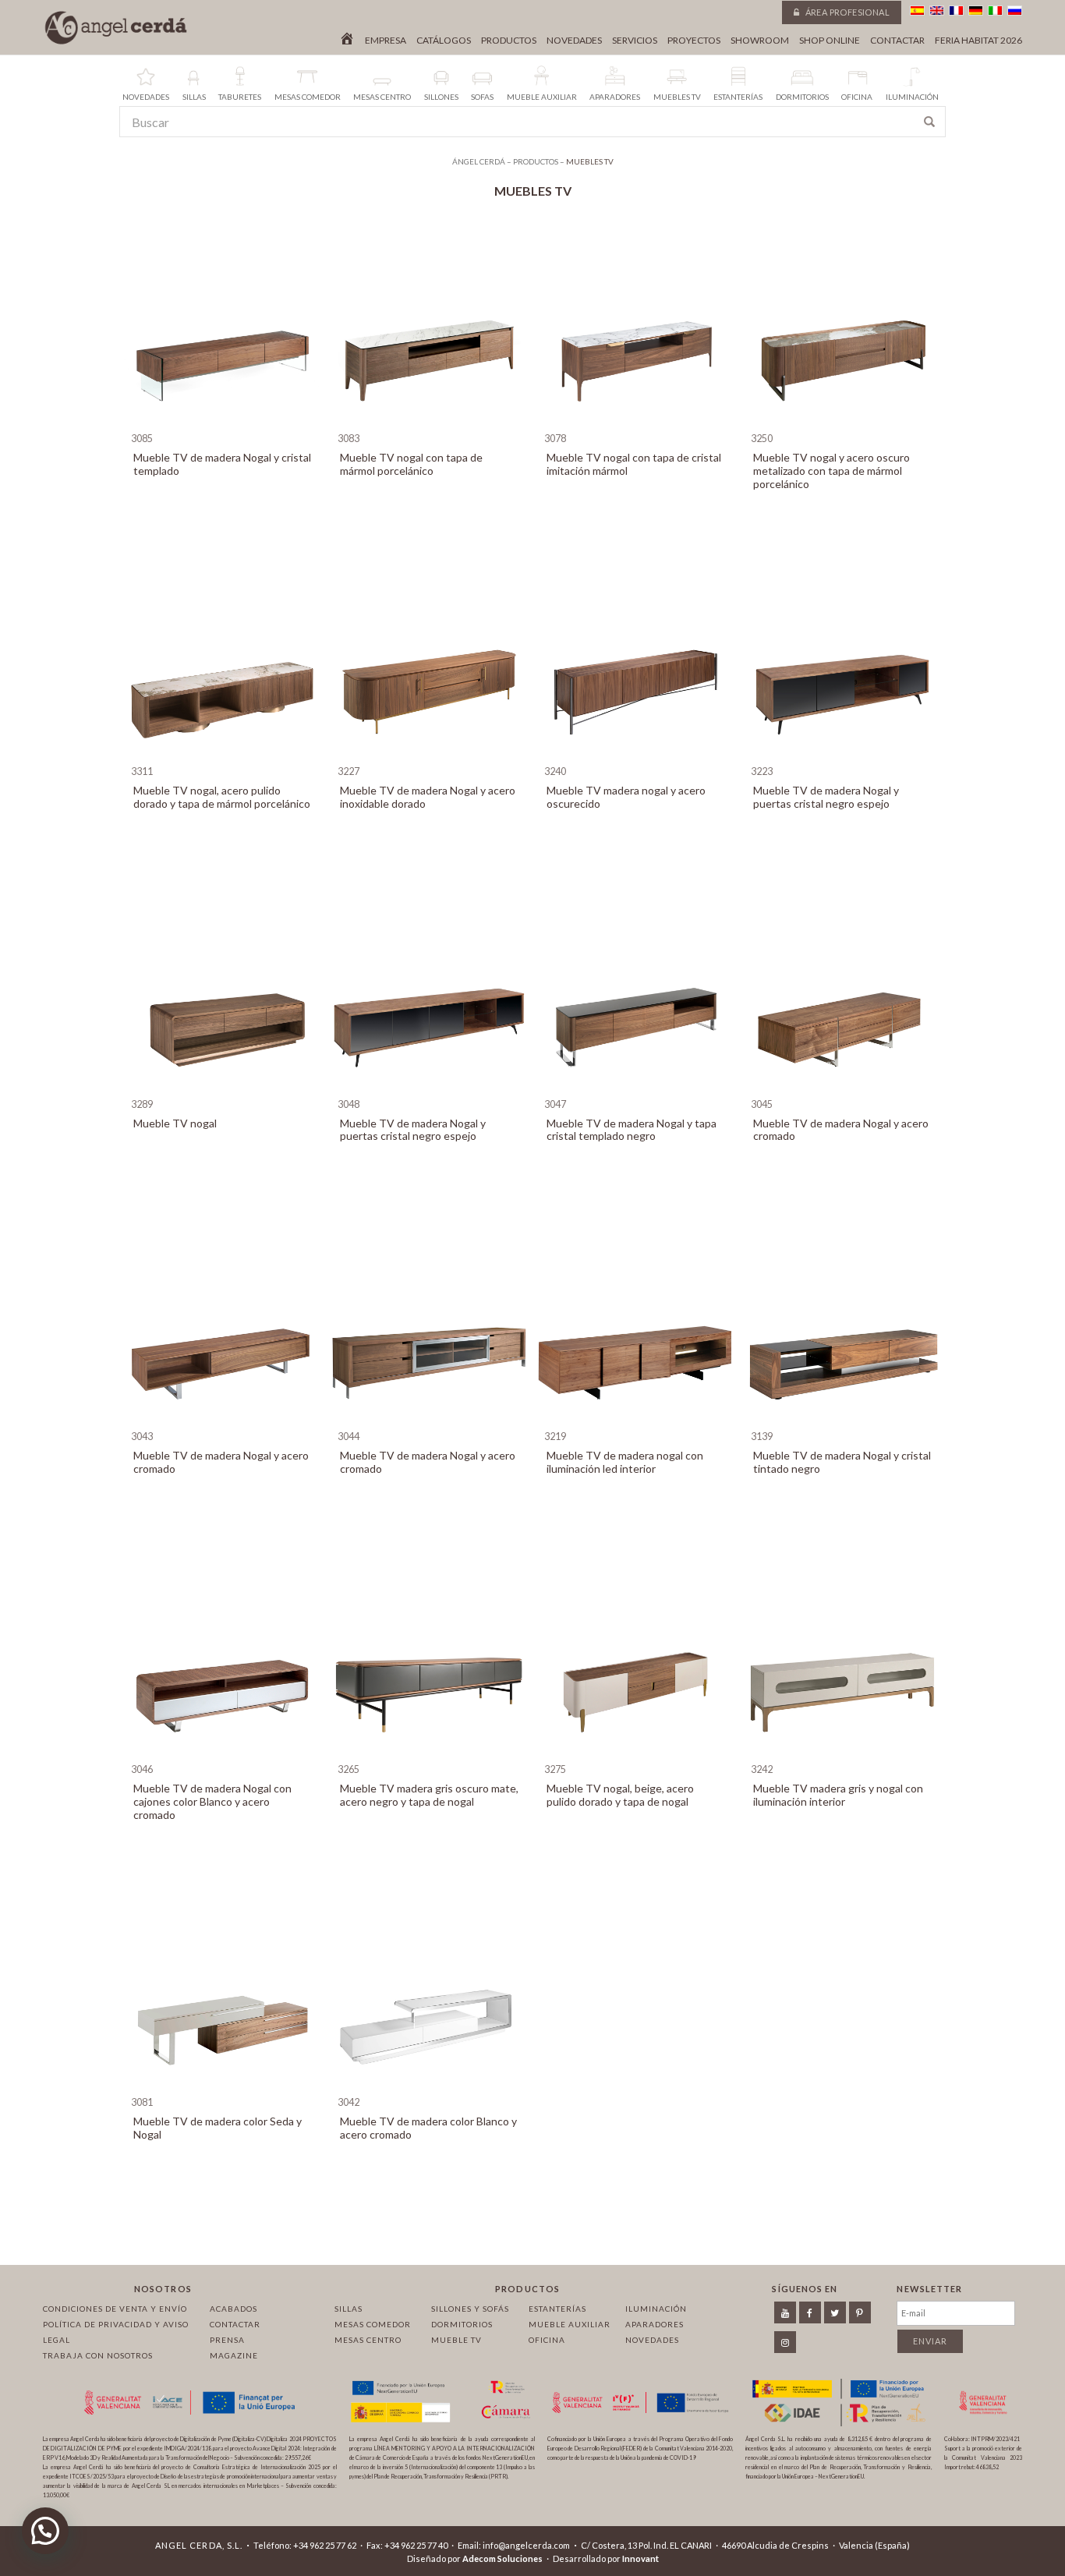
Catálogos (444, 41)
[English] (937, 11)
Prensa (227, 2340)
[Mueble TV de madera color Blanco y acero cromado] (429, 2088)
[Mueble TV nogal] (223, 1090)
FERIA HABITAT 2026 (978, 41)
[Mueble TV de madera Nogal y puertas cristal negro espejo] (842, 757)
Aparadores (655, 2324)
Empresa (386, 41)
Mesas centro (368, 2340)
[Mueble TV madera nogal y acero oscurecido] (636, 757)
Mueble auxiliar (570, 2324)
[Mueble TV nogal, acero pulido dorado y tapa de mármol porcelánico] (223, 757)
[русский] (1015, 11)
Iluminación (656, 2309)
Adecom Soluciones (502, 2558)
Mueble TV (456, 2340)
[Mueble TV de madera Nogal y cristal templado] (223, 425)
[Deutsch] (976, 11)
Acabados (234, 2309)
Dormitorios (462, 2324)
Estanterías (557, 2309)
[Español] (917, 11)
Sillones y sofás (470, 2309)
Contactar (897, 41)
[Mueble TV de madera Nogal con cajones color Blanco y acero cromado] (223, 1755)
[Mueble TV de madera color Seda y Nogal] (223, 2088)
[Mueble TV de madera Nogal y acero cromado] (842, 1090)
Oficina (547, 2340)
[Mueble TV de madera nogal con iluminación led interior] (636, 1422)
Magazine (234, 2355)
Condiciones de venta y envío (115, 2309)
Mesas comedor (373, 2324)
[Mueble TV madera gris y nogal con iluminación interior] (842, 1755)
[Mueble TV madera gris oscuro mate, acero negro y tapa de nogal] (429, 1755)
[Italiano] (995, 11)
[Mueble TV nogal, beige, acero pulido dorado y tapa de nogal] (636, 1755)
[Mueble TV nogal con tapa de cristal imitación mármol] (636, 425)
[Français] (956, 11)
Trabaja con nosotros (98, 2355)
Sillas (349, 2309)
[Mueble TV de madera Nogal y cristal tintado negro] (842, 1422)
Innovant (640, 2558)
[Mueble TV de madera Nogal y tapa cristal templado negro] (636, 1090)
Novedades (574, 41)
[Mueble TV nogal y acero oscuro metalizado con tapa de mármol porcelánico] (842, 425)
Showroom (760, 41)
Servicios (635, 41)
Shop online (830, 41)
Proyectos (694, 41)
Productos (509, 41)
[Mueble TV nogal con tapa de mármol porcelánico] (429, 425)
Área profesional (846, 12)
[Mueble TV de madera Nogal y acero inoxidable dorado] (429, 757)
